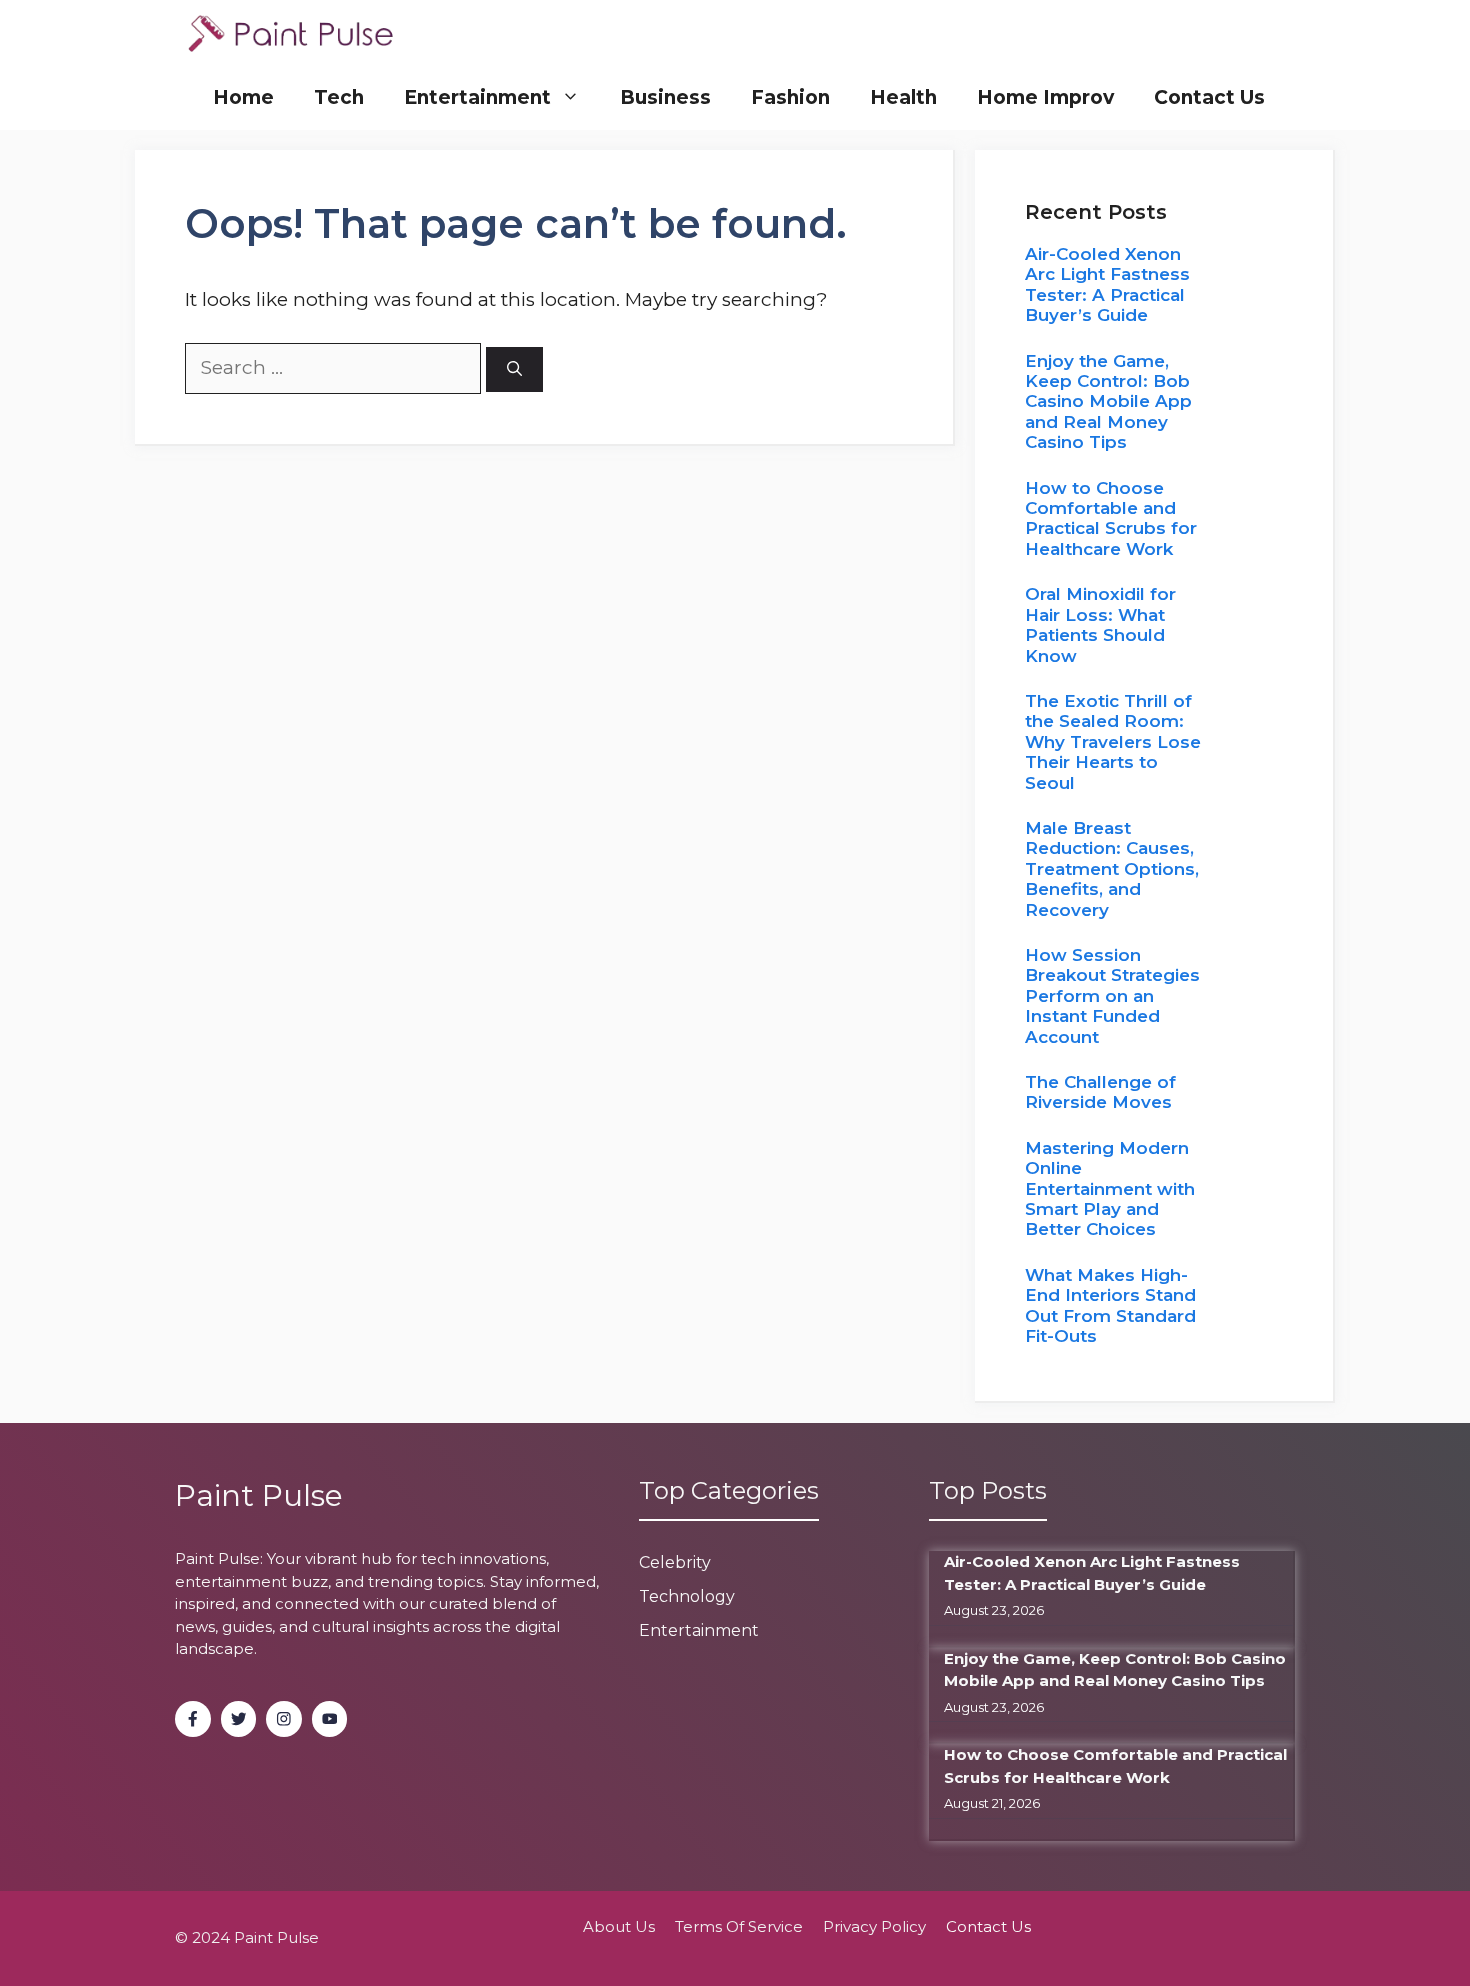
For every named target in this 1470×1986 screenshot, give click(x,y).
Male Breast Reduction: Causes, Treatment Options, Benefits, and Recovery (1112, 869)
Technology (687, 1596)
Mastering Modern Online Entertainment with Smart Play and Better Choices (1110, 1189)
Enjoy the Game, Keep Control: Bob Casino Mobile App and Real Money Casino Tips (1108, 402)
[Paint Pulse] (290, 32)
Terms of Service (739, 1926)
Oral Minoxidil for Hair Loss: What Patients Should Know (1100, 624)
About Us (619, 1926)
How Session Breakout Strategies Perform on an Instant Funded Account (1112, 996)
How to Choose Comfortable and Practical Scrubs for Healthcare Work (1111, 518)
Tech (339, 97)
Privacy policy (874, 1926)
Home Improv (1045, 97)
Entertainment (477, 97)
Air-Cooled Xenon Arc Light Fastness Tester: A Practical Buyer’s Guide (1107, 284)
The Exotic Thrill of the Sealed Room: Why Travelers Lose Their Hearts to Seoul (1113, 742)
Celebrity (675, 1562)
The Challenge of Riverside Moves (1100, 1092)
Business (665, 97)
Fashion (790, 97)
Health (903, 97)
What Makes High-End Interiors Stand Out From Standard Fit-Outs (1110, 1305)
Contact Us (1209, 97)
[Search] (514, 369)
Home (243, 97)
